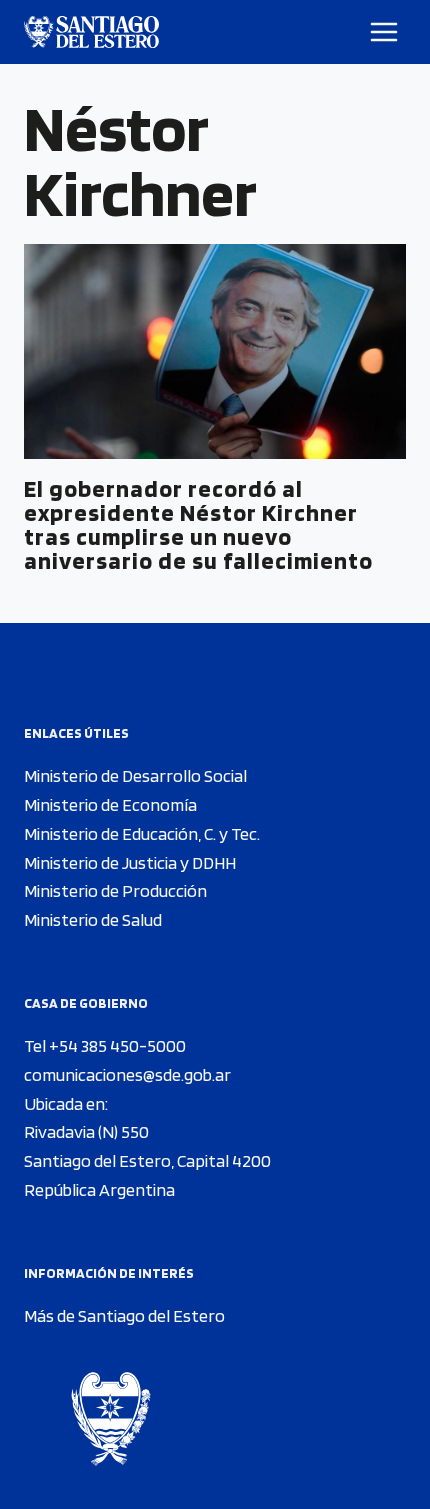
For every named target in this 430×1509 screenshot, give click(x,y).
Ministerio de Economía (110, 804)
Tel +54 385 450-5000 (105, 1045)
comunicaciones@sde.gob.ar (127, 1074)
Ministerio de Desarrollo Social (135, 775)
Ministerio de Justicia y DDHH (130, 862)
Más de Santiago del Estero (124, 1315)
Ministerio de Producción (115, 890)
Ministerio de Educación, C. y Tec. (142, 833)
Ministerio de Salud (93, 919)
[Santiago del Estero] (91, 32)
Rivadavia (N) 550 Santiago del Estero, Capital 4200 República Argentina (147, 1160)
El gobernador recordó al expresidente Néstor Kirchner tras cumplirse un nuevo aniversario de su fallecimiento (198, 524)
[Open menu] (384, 31)
